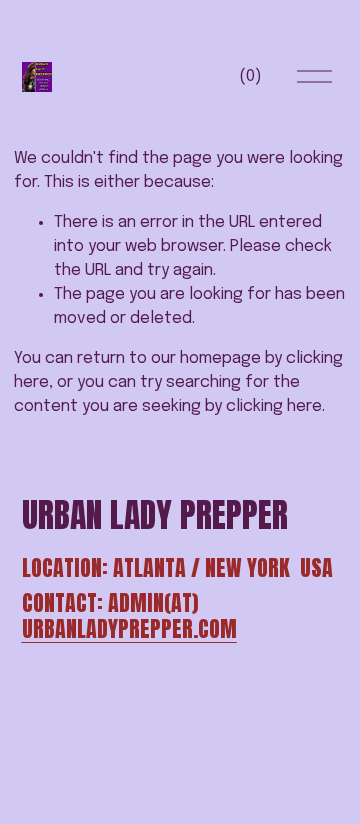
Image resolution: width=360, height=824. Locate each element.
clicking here (274, 406)
